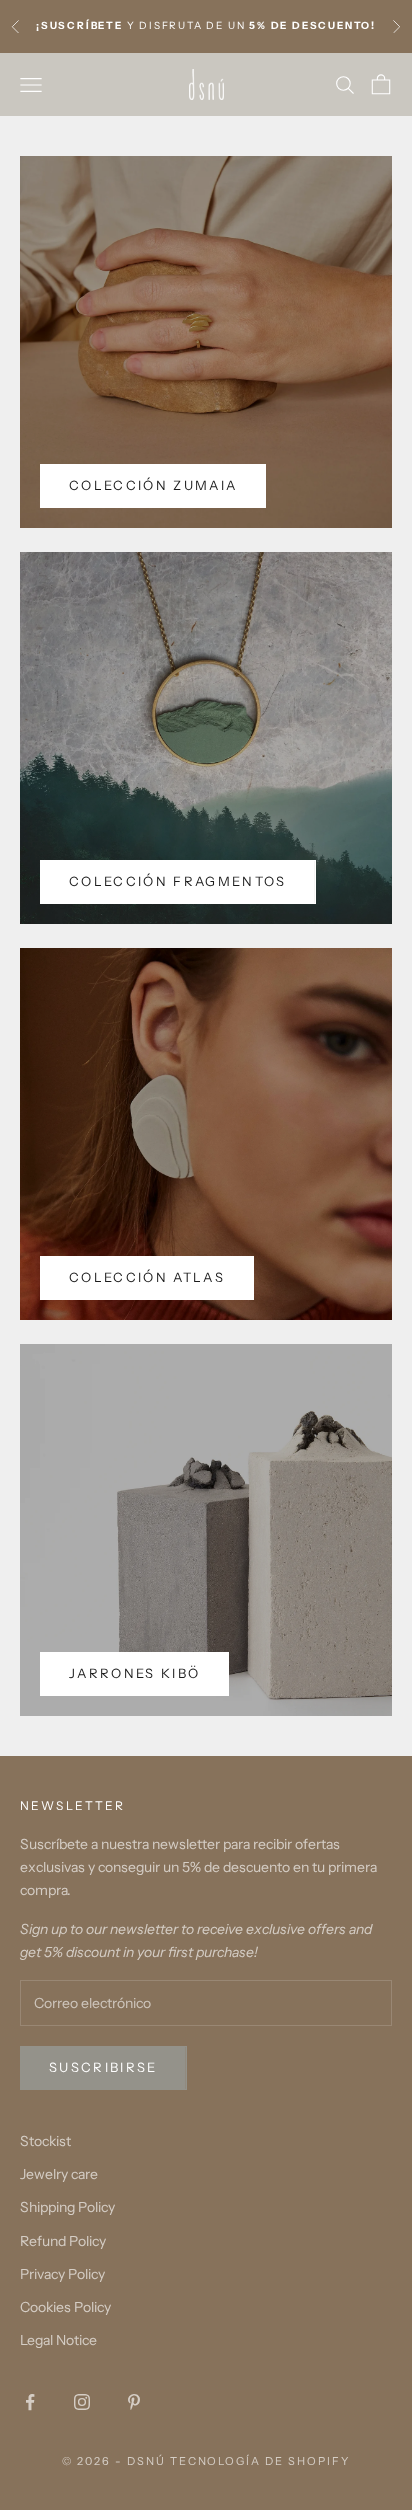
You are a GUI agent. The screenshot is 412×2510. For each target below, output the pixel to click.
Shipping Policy (67, 2207)
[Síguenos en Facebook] (30, 2402)
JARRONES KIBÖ (134, 1673)
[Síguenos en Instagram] (82, 2402)
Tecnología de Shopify (260, 2461)
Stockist (45, 2141)
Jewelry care (59, 2174)
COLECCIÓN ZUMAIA (153, 485)
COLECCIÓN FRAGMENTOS (178, 881)
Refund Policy (63, 2241)
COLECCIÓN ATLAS (147, 1277)
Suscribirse (103, 2067)
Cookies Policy (65, 2307)
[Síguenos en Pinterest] (134, 2402)
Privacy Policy (62, 2274)
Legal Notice (58, 2340)
